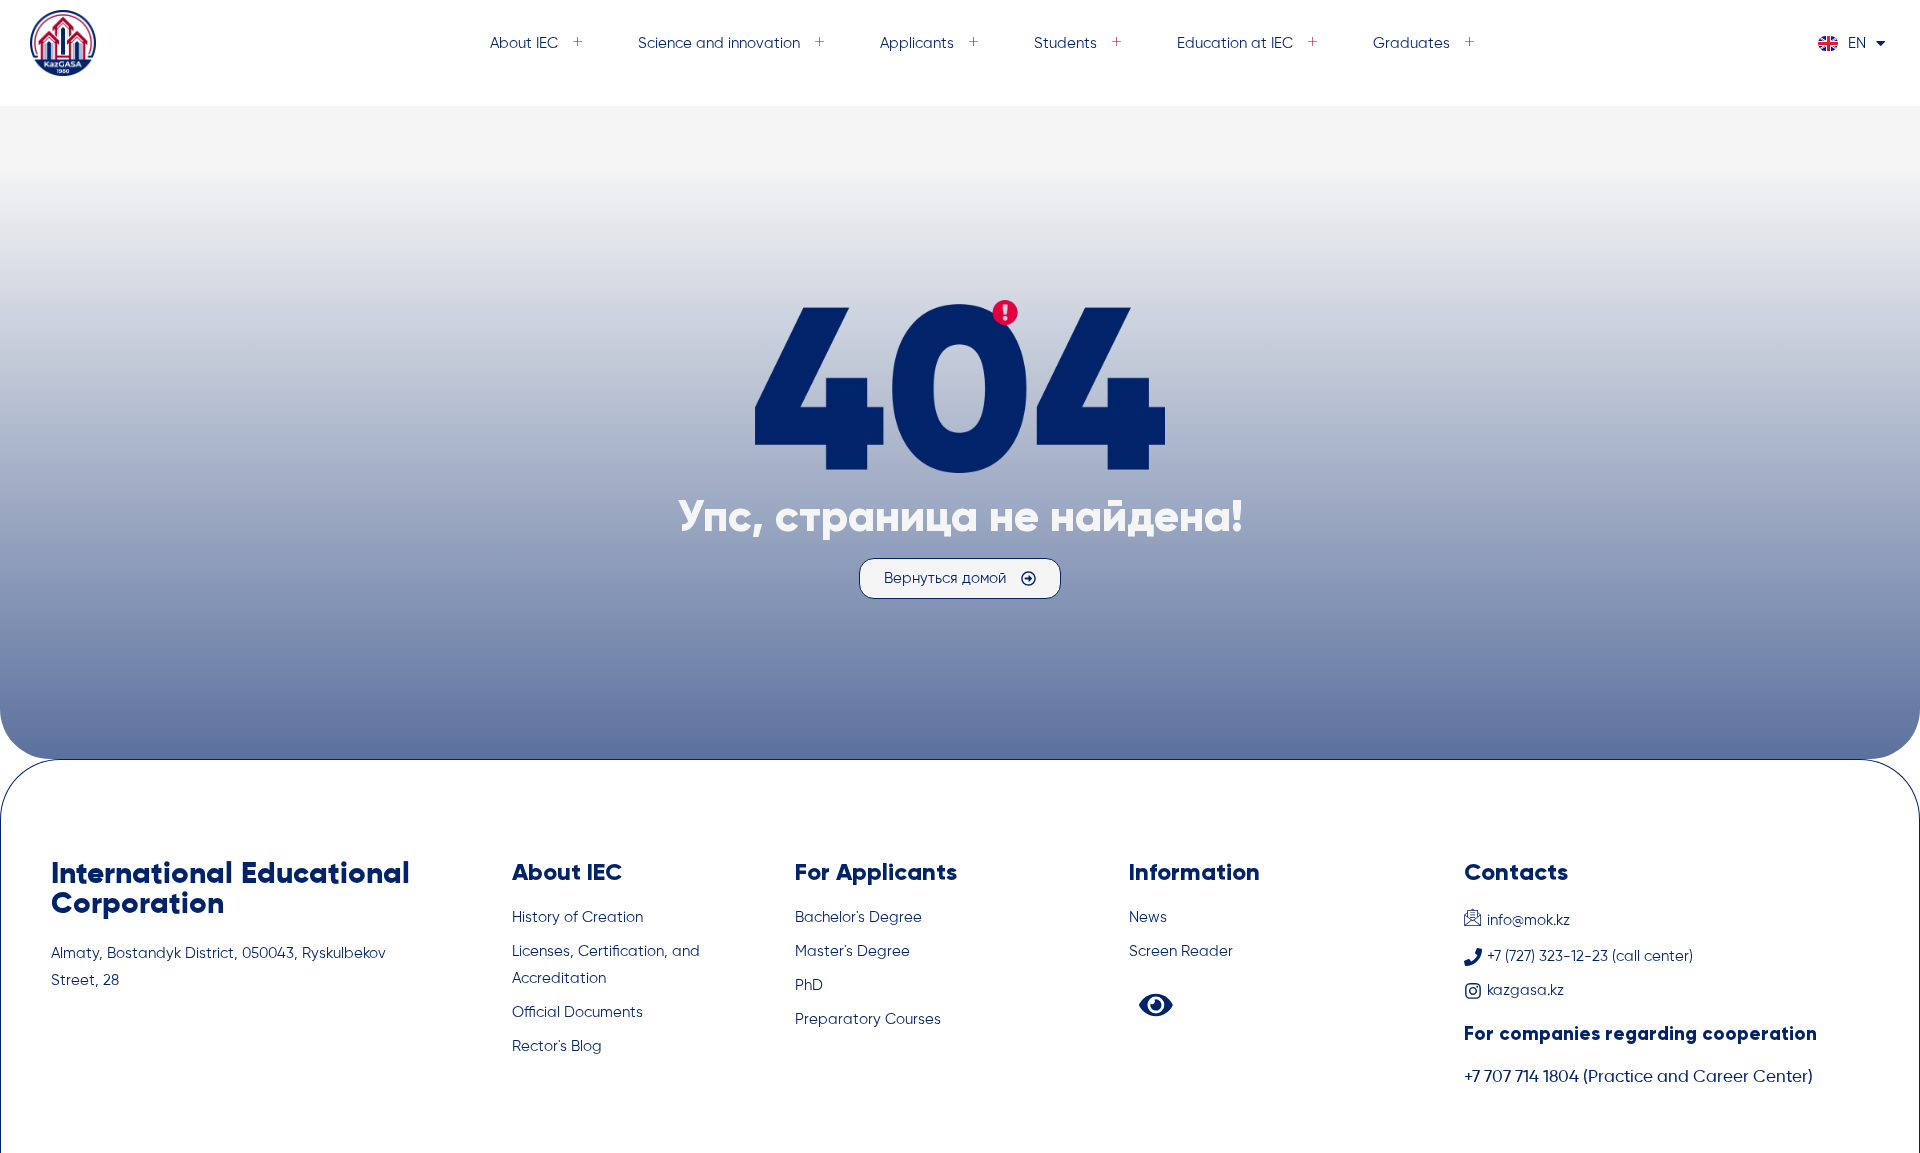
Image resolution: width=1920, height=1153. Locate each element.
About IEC (524, 43)
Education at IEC (1235, 43)
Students (1065, 43)
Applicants (917, 43)
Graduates (1411, 43)
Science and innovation (719, 43)
